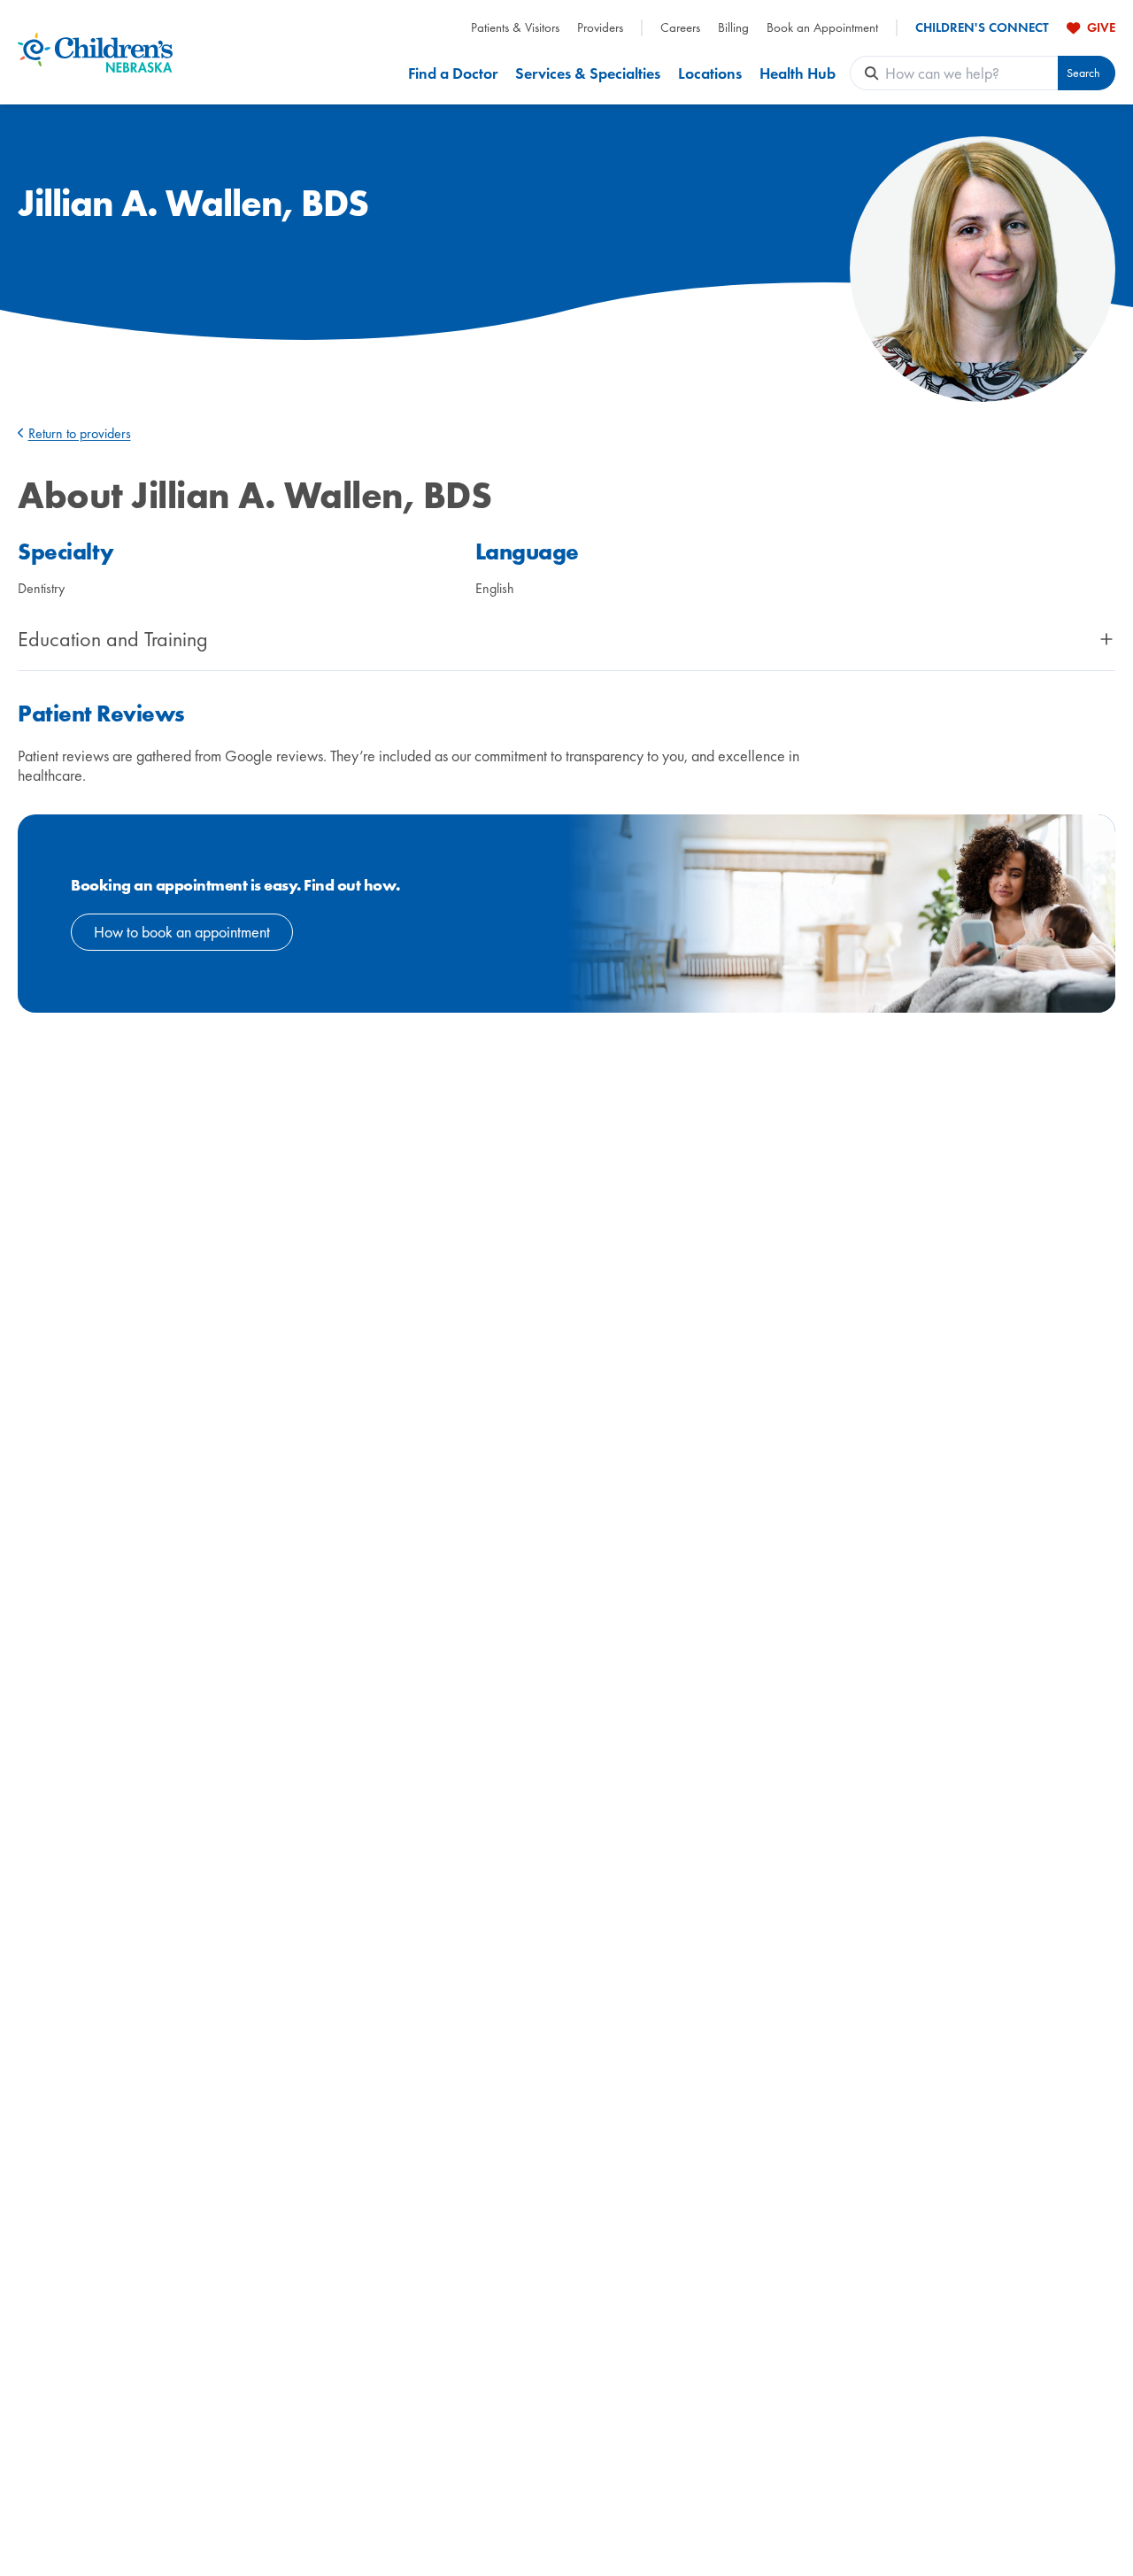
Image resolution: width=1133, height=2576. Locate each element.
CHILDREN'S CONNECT (982, 28)
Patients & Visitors (515, 28)
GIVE (1101, 27)
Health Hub (798, 73)
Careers (680, 28)
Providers (600, 28)
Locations (710, 73)
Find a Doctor (453, 73)
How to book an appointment (182, 932)
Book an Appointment (822, 28)
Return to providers (80, 433)
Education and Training (113, 639)
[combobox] (971, 73)
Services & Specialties (588, 73)
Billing (733, 28)
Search (1083, 73)
